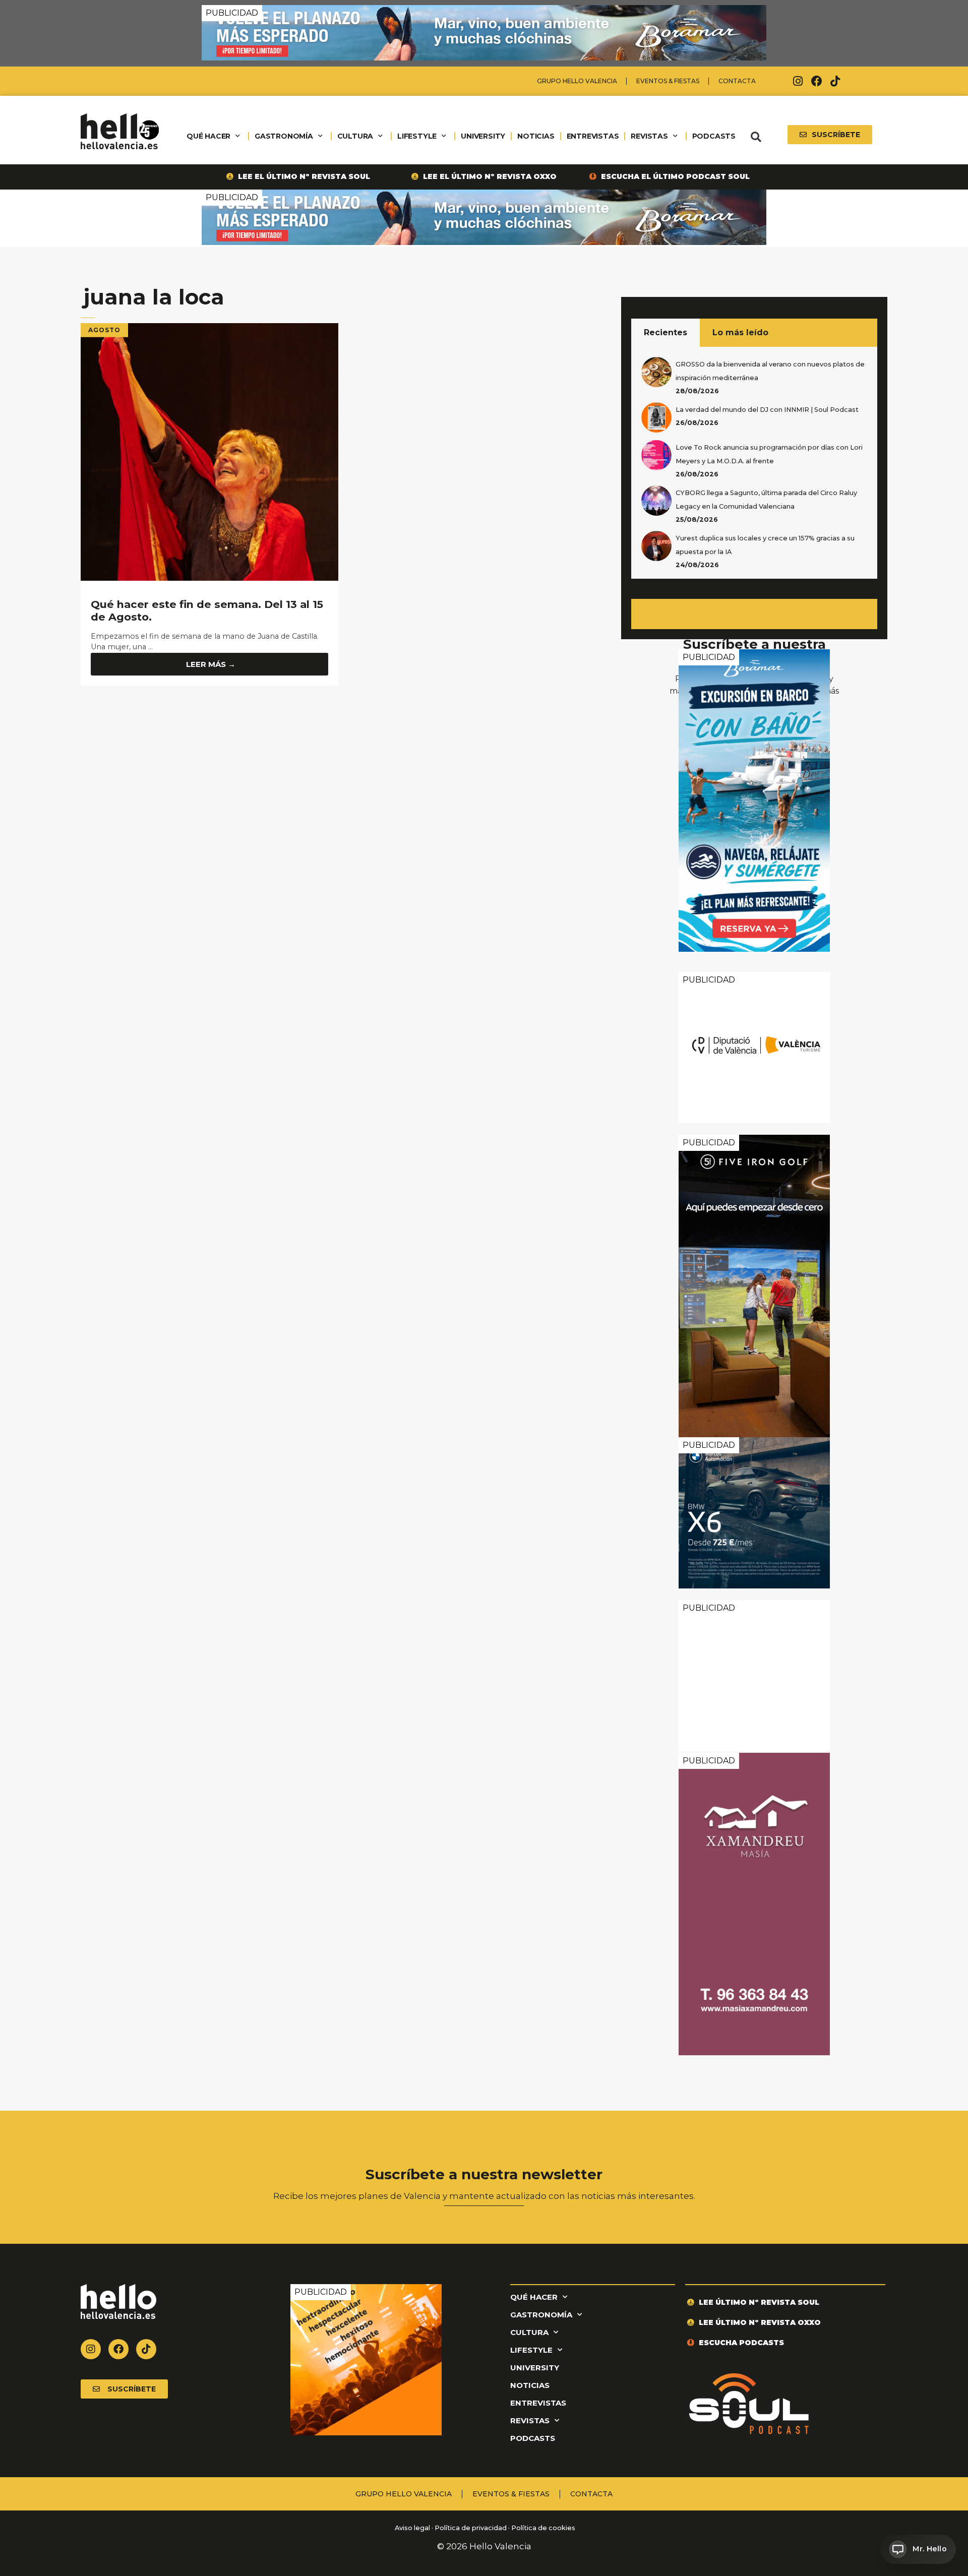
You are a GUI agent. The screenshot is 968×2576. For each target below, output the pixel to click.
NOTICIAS (536, 136)
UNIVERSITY (483, 136)
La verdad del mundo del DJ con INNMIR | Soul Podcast (767, 410)
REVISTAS (649, 136)
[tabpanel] (754, 463)
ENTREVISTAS (593, 136)
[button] (756, 137)
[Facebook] (817, 81)
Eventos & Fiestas (668, 81)
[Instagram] (798, 81)
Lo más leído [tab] (740, 332)
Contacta (737, 81)
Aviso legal (412, 2528)
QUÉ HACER (208, 136)
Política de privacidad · (472, 2528)
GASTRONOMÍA (284, 136)
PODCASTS (714, 136)
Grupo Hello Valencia (577, 81)
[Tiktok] (835, 81)
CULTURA (355, 136)
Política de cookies (543, 2528)
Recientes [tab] (665, 332)
